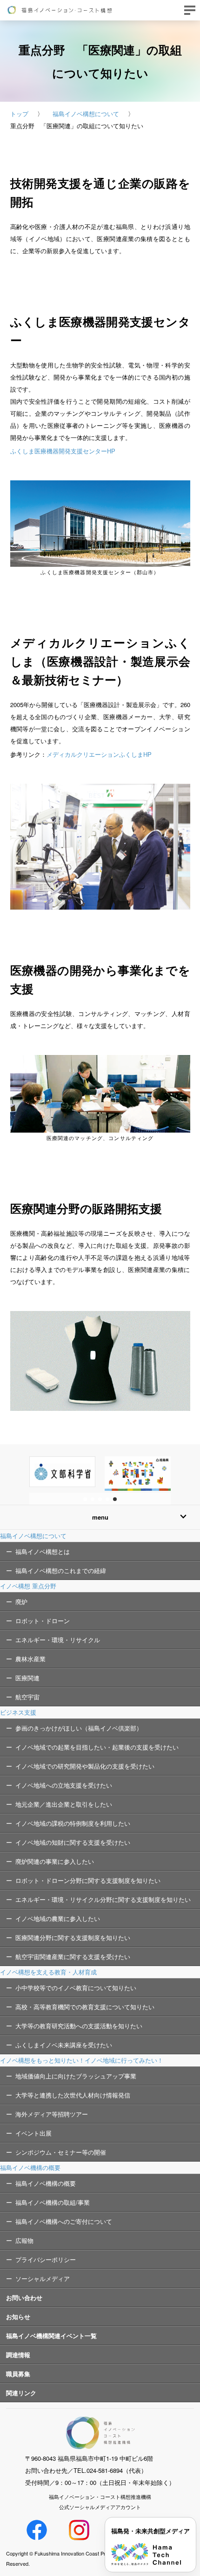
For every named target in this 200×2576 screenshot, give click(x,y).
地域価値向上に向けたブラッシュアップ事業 (76, 2076)
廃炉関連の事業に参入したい (55, 1861)
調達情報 (18, 2355)
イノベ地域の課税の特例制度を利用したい (73, 1823)
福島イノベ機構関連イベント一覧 (51, 2336)
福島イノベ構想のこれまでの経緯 (61, 1570)
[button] (85, 1499)
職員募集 (18, 2374)
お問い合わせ (24, 2297)
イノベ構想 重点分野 (28, 1586)
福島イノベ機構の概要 (30, 2167)
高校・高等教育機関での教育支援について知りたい (85, 2007)
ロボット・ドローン (43, 1621)
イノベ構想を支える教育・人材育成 (48, 1972)
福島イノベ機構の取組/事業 (53, 2202)
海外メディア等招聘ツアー (52, 2114)
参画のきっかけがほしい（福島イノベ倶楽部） (79, 1728)
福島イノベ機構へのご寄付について (64, 2221)
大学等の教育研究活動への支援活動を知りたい (79, 2026)
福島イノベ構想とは (43, 1551)
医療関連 (27, 1678)
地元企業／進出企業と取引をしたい (64, 1804)
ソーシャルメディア (43, 2278)
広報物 (24, 2240)
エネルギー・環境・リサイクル (58, 1640)
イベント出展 (33, 2133)
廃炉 (21, 1602)
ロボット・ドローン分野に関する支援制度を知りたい (88, 1880)
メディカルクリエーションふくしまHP (99, 754)
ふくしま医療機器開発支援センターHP (63, 451)
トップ (19, 114)
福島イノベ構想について (86, 114)
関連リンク (21, 2393)
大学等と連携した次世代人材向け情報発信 (73, 2095)
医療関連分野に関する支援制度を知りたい (73, 1937)
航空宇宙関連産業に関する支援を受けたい (73, 1957)
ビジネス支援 (18, 1712)
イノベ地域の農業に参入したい (58, 1918)
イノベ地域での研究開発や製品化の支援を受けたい (85, 1766)
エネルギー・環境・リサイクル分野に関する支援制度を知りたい (103, 1899)
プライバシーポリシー (46, 2259)
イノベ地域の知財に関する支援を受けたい (73, 1842)
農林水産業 (30, 1659)
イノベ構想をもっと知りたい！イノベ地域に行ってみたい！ (82, 2060)
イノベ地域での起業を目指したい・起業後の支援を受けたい (97, 1747)
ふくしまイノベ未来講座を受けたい (64, 2045)
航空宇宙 (27, 1697)
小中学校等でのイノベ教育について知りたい (76, 1988)
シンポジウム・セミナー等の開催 (61, 2152)
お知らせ (18, 2317)
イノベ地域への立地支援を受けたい (64, 1785)
